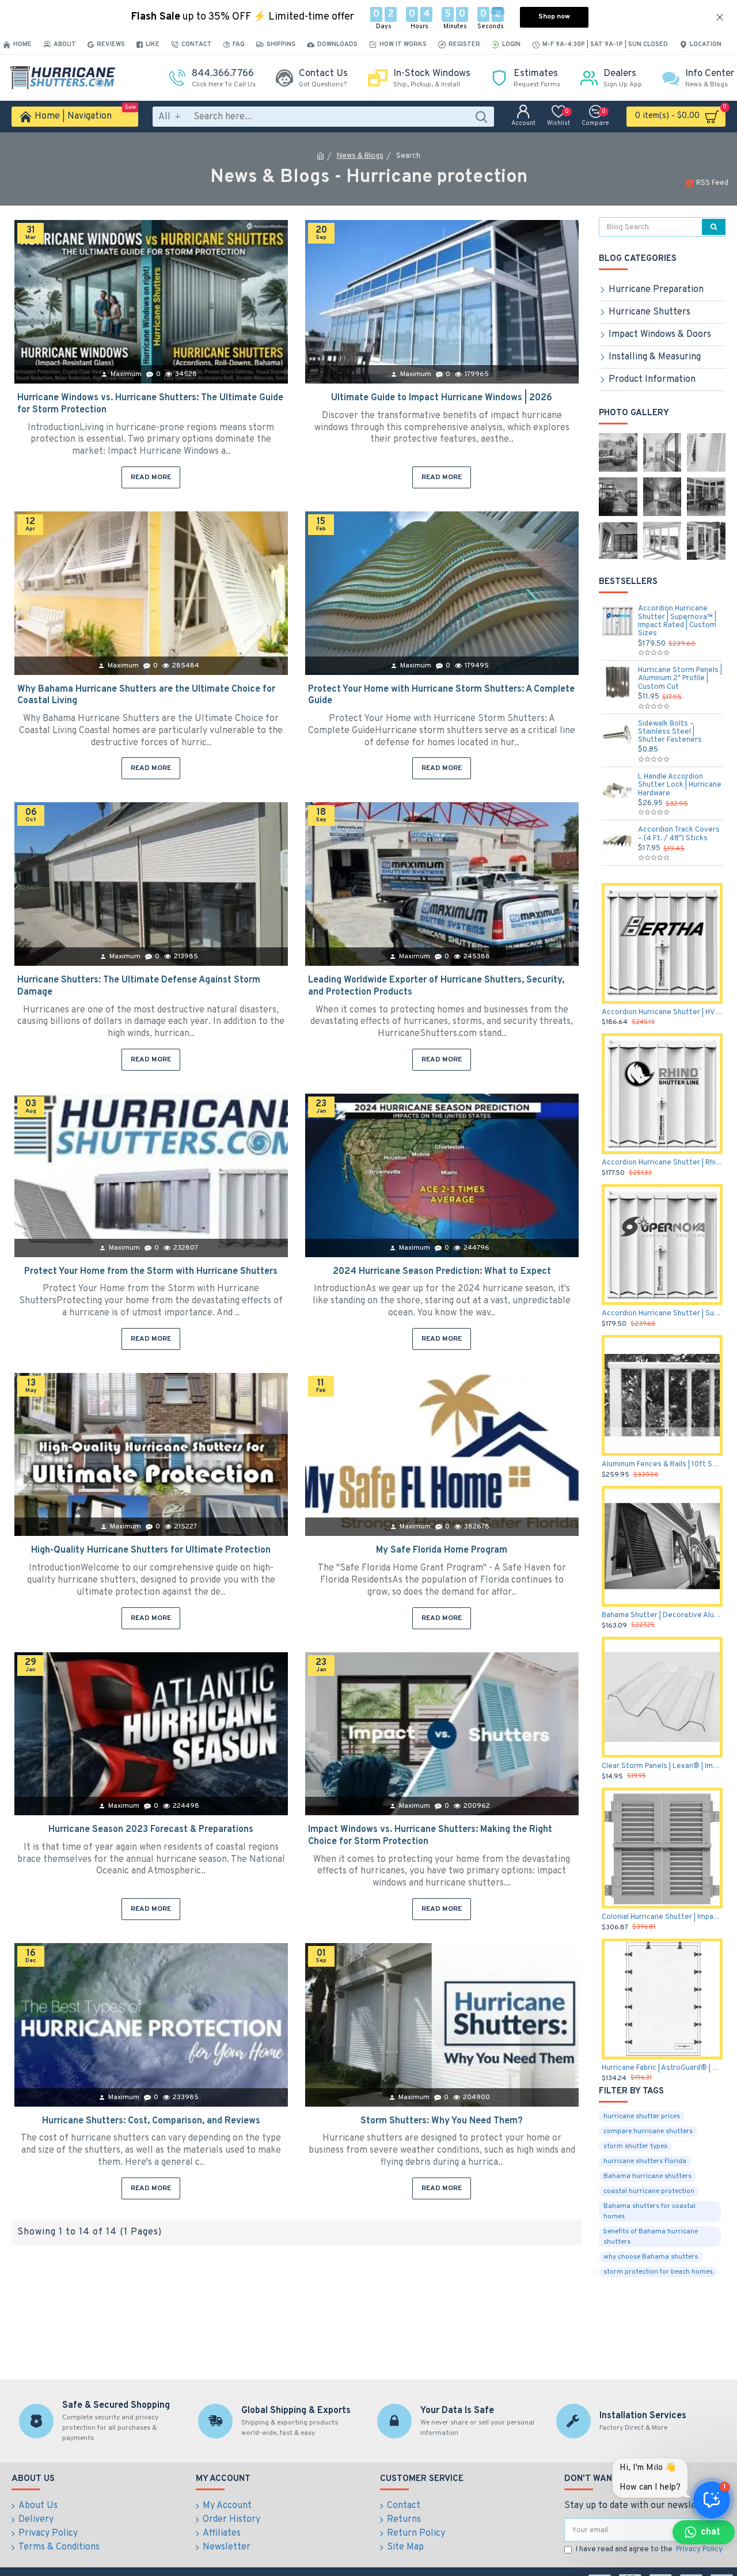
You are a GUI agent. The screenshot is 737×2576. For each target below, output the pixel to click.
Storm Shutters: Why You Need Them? (442, 2121)
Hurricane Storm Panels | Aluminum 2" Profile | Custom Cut (680, 679)
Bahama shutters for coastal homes (649, 2211)
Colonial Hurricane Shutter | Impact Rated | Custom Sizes (662, 1917)
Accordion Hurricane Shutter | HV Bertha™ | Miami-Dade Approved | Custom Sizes (662, 1012)
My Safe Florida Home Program (442, 1550)
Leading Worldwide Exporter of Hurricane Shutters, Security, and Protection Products (436, 986)
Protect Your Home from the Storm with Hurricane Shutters (151, 1272)
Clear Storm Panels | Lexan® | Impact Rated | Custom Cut (662, 1766)
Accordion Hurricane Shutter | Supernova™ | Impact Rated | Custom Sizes (677, 621)
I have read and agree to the (649, 2550)
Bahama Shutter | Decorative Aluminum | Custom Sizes (662, 1615)
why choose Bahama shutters (651, 2257)
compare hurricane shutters (648, 2131)
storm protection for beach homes (658, 2272)
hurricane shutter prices (642, 2116)
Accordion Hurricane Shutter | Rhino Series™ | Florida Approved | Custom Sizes (662, 1163)
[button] (704, 2532)
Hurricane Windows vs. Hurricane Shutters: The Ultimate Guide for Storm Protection (150, 404)
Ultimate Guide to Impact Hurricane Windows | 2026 (442, 398)
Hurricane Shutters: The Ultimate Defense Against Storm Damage (139, 986)
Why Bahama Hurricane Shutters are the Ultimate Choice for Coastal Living (146, 695)
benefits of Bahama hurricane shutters (651, 2237)
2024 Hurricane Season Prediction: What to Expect (442, 1272)
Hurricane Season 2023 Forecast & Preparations (151, 1830)
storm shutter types (635, 2146)
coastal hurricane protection (649, 2191)
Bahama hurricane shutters (647, 2176)
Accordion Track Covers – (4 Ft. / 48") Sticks (679, 834)
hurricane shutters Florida (645, 2161)
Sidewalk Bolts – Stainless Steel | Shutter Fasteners (670, 732)
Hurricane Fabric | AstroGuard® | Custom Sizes (662, 2068)
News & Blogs (360, 156)
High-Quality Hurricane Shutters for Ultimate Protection (151, 1550)
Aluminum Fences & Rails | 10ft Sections (662, 1465)
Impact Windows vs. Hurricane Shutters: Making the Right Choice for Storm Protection (430, 1836)
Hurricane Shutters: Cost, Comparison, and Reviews (151, 2121)
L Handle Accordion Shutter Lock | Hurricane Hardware (680, 785)
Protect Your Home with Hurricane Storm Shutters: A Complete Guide (441, 695)
